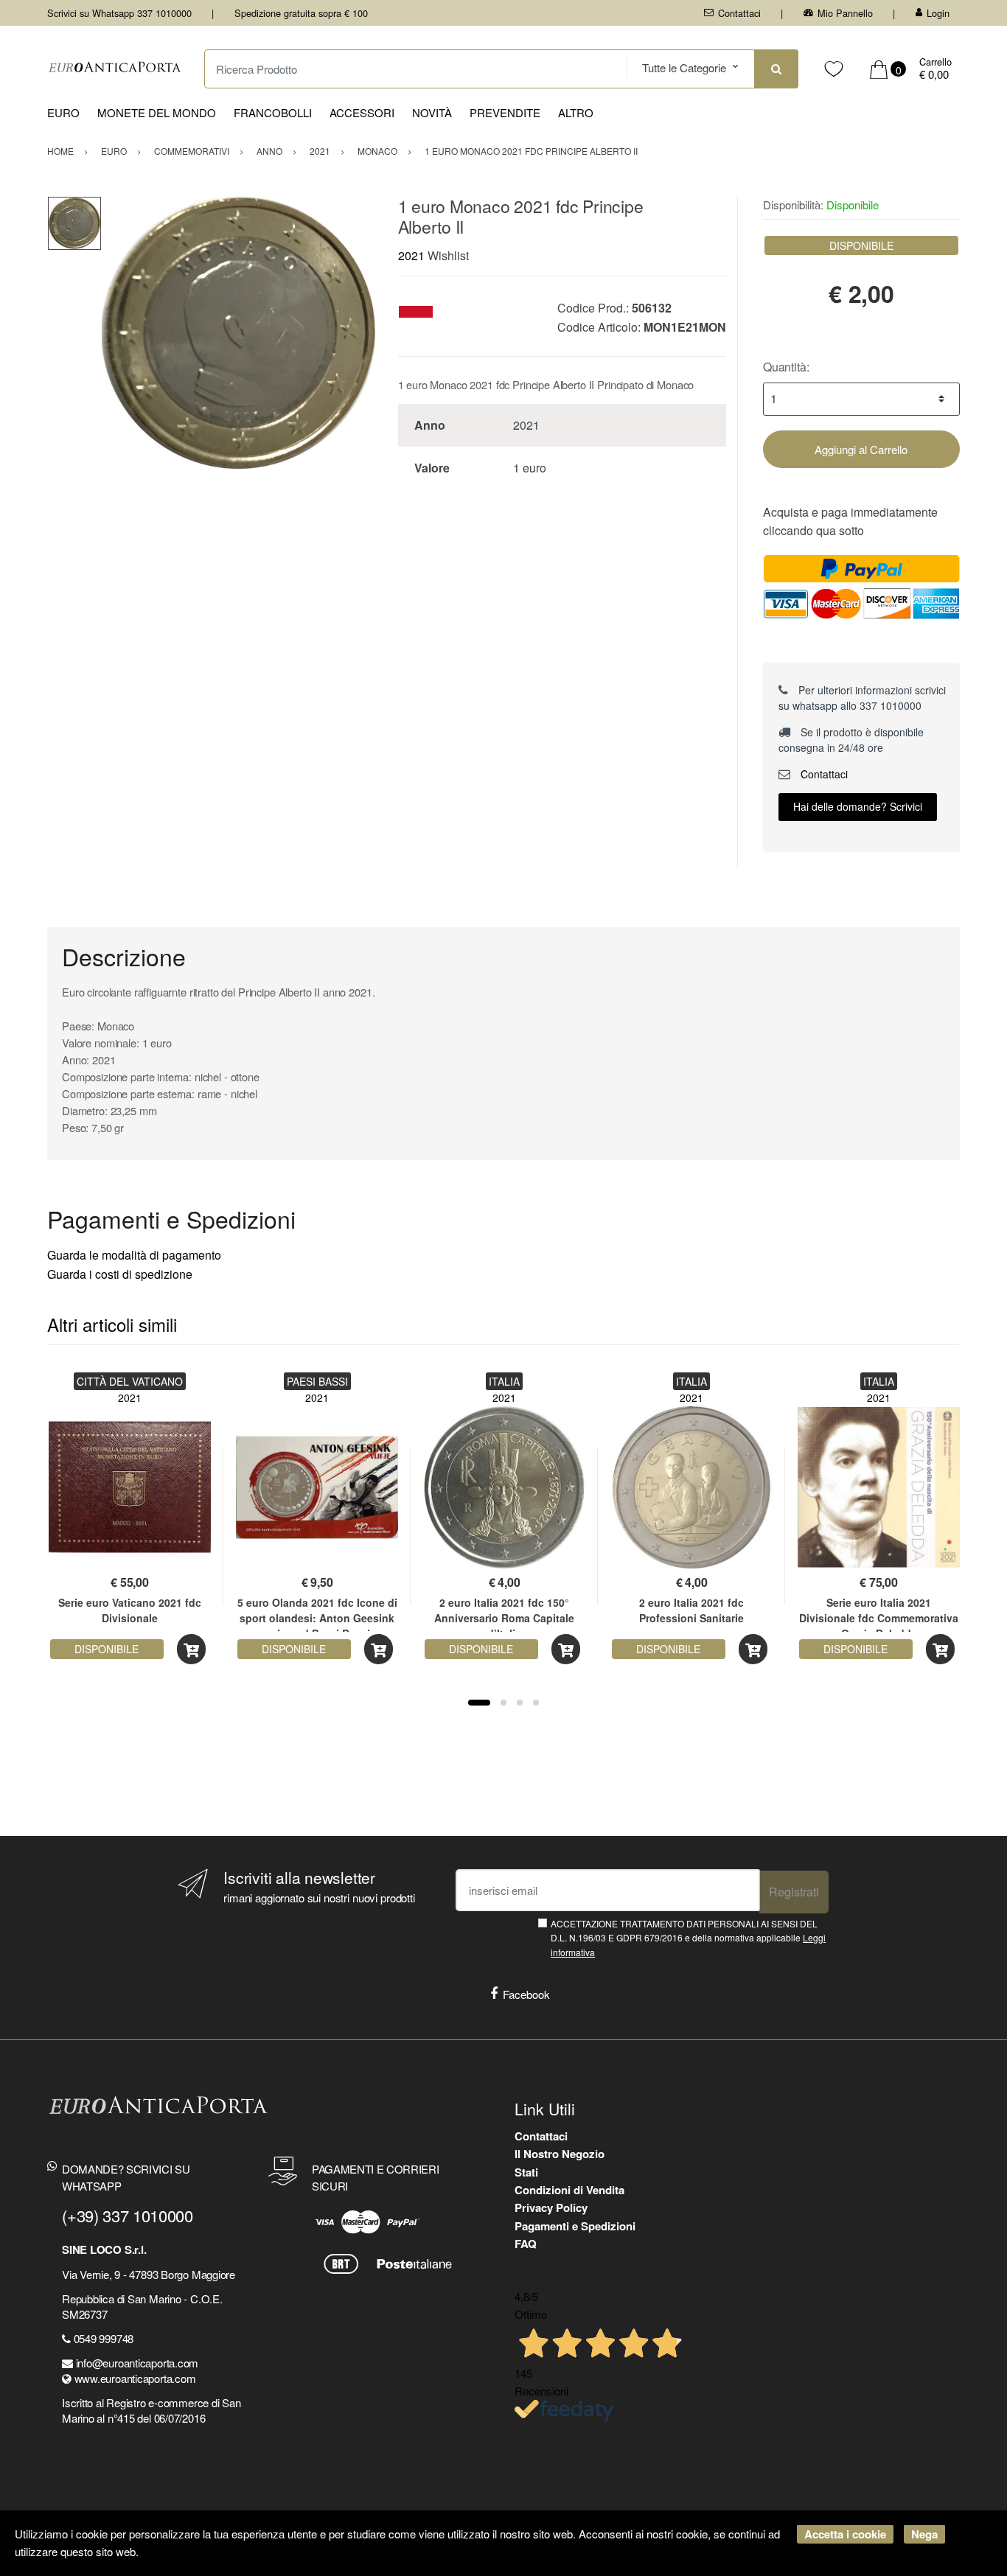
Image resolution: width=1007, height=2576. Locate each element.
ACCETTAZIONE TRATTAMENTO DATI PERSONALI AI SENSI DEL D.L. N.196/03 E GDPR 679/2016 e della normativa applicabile (688, 1938)
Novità (432, 112)
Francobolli (273, 112)
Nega (924, 2534)
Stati (526, 2172)
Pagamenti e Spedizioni (575, 2226)
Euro (63, 112)
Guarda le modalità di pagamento (134, 1255)
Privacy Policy (551, 2207)
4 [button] (536, 1703)
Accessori (362, 112)
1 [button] (479, 1703)
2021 (411, 255)
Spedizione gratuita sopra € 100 (301, 13)
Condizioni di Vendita (569, 2190)
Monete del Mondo (157, 112)
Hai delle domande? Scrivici (858, 806)
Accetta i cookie (845, 2534)
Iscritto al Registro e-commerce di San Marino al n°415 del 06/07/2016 (151, 2410)
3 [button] (520, 1703)
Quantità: (786, 367)
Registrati (794, 1892)
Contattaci (739, 13)
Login (938, 13)
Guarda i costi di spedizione (120, 1274)
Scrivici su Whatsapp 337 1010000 (119, 13)
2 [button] (503, 1703)
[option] (238, 333)
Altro (576, 112)
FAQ (526, 2244)
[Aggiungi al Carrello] (191, 1649)
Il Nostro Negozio (560, 2154)
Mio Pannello (845, 13)
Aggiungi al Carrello (861, 449)
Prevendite (505, 112)
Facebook (526, 1994)
